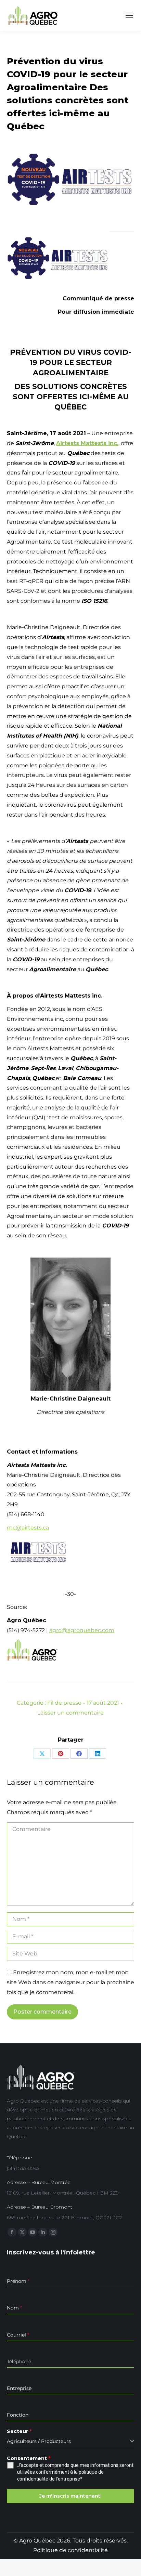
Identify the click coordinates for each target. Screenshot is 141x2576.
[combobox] (70, 2441)
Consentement (29, 2458)
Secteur (19, 2431)
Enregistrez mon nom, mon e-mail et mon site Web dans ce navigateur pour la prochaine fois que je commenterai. (70, 1982)
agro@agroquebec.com (82, 1630)
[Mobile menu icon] (129, 15)
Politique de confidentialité (70, 2550)
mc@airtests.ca (28, 1528)
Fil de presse (64, 1703)
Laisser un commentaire (70, 1713)
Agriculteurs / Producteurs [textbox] (39, 2441)
